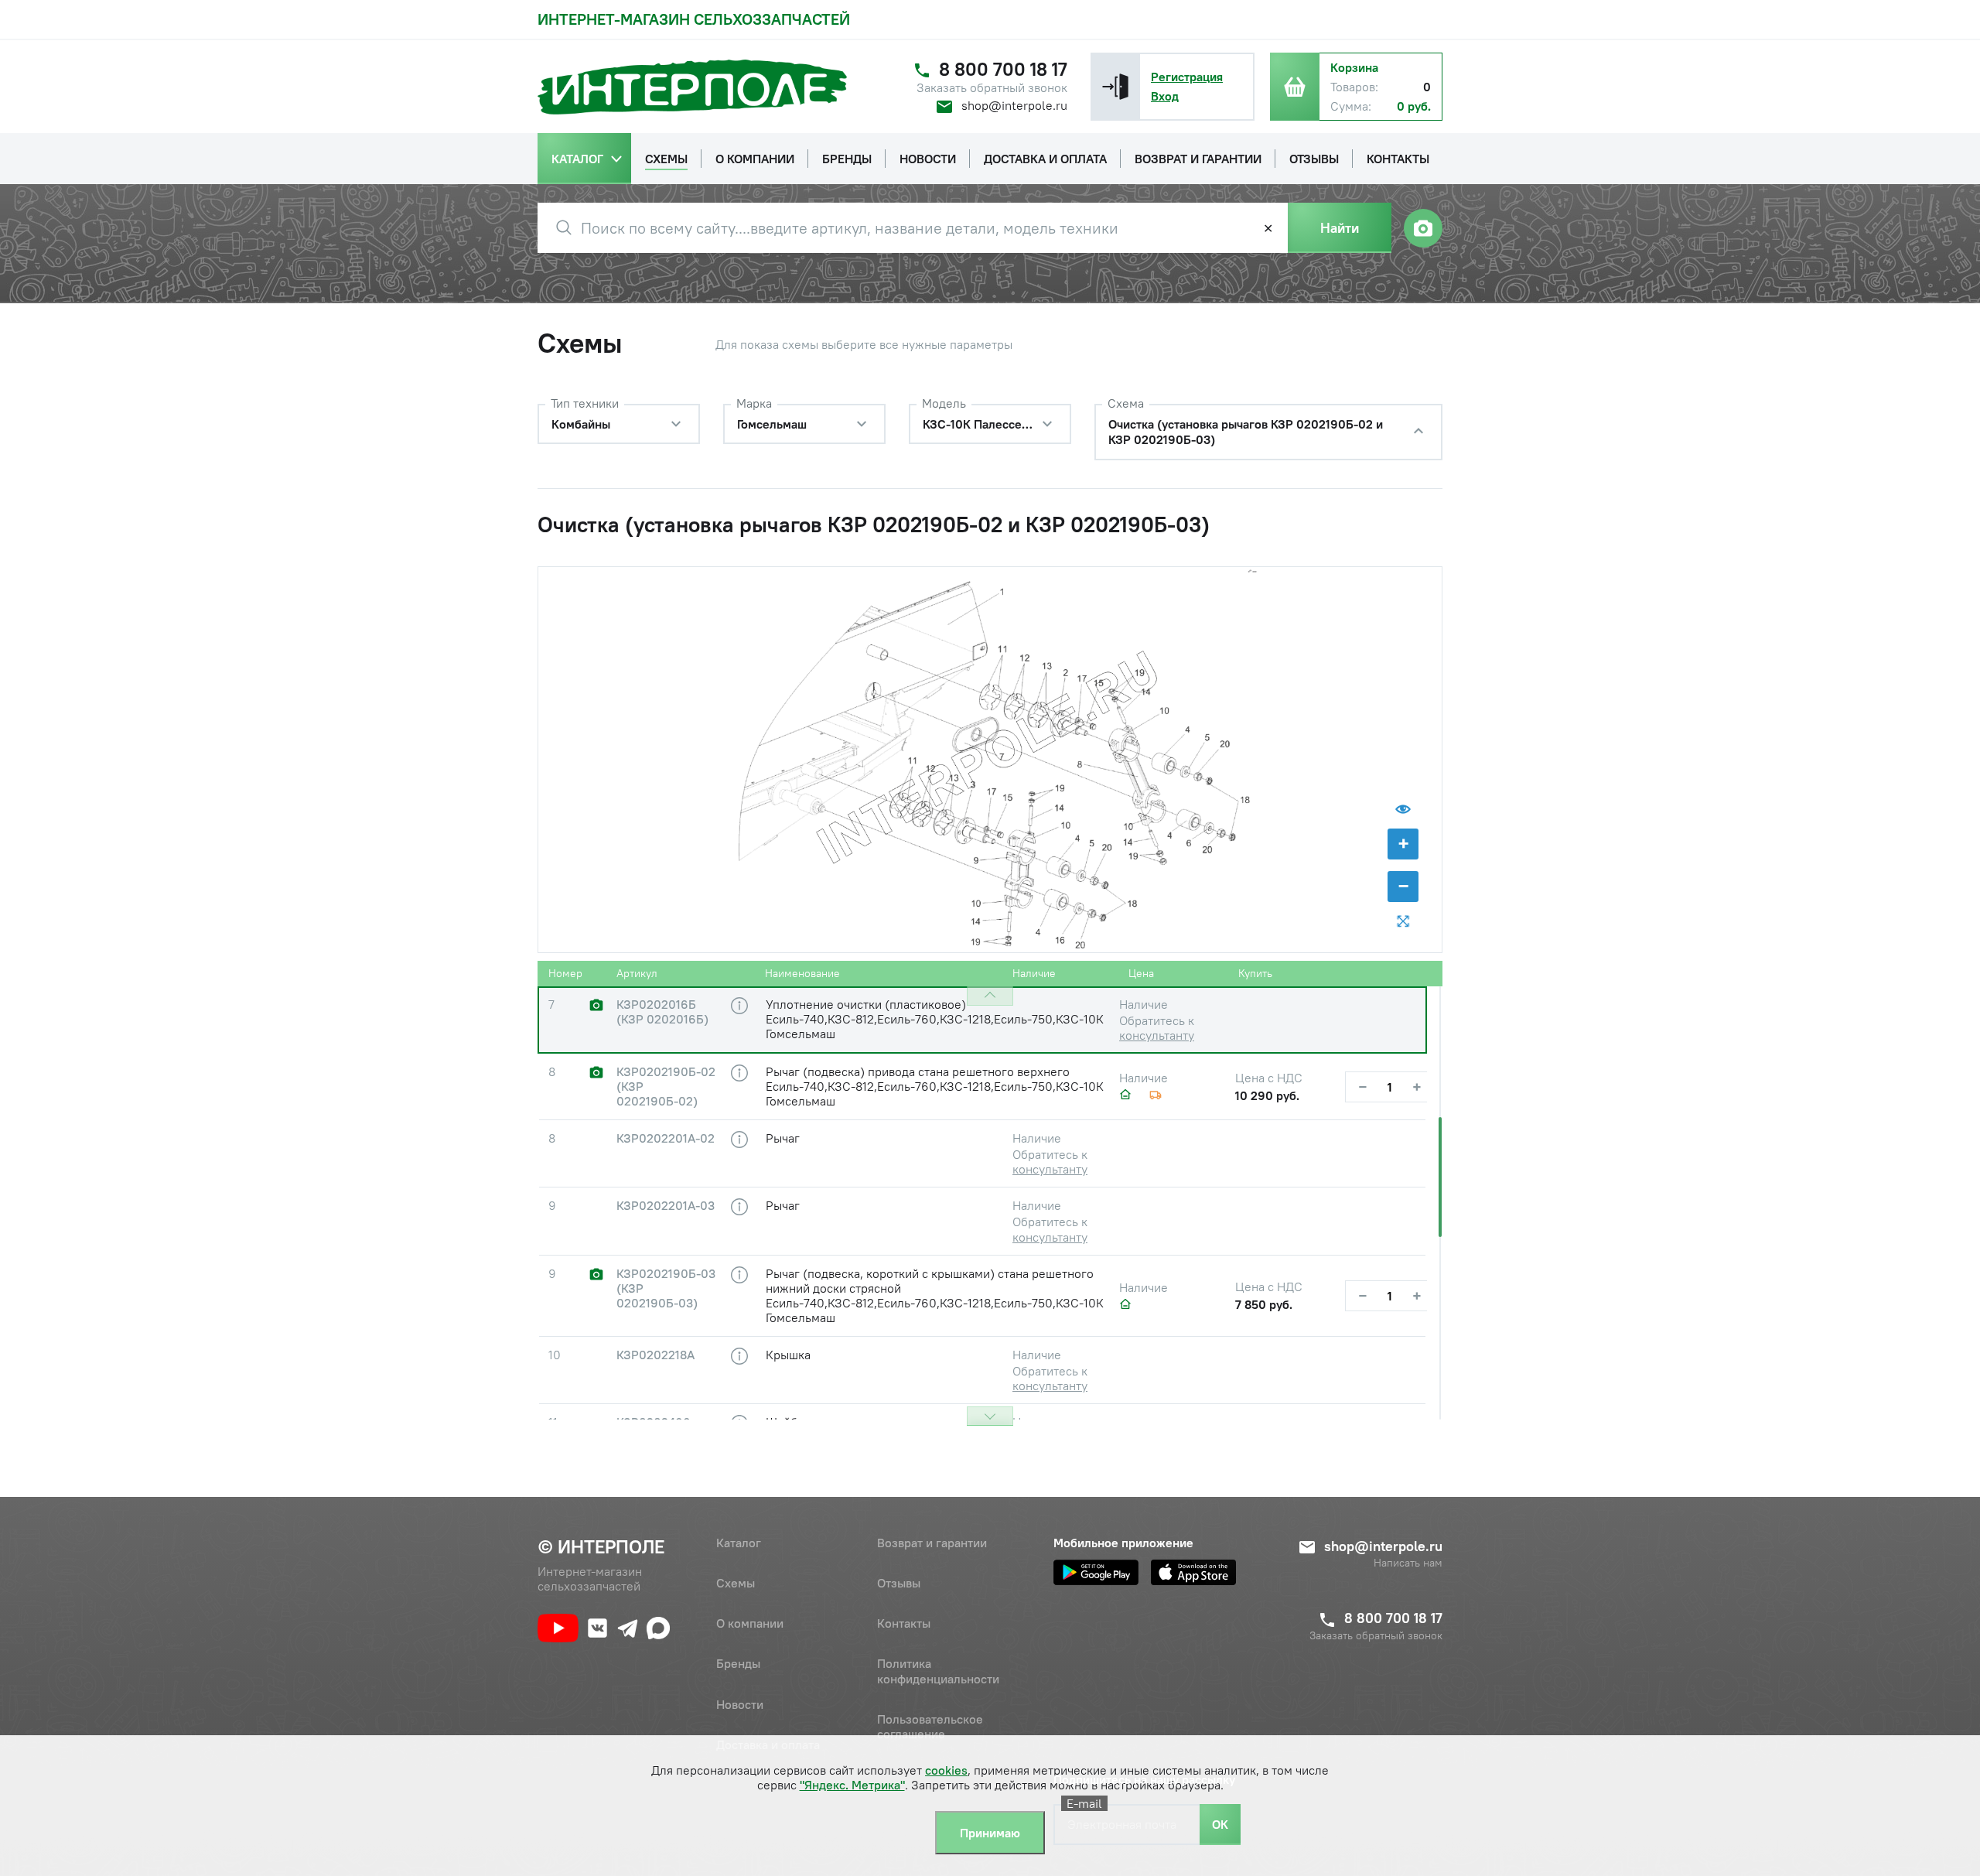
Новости (740, 1704)
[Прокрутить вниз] (990, 1416)
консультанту (1157, 1035)
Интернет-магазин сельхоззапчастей (694, 19)
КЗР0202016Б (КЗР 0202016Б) (662, 1012)
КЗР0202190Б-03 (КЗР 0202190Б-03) (666, 1288)
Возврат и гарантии (932, 1543)
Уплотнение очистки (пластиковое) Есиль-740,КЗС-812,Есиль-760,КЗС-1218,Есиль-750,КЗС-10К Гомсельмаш (935, 1019)
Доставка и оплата (768, 1744)
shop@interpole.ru (1014, 105)
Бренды (738, 1663)
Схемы (736, 1583)
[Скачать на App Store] (1193, 1572)
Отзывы (899, 1583)
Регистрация (1187, 77)
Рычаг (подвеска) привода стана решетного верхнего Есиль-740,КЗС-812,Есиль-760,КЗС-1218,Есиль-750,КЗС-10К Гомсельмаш (935, 1086)
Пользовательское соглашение (930, 1726)
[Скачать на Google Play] (1096, 1572)
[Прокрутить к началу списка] (990, 996)
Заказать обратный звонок (992, 88)
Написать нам (1408, 1563)
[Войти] (1115, 87)
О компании (750, 1623)
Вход (1165, 96)
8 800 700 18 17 (1003, 69)
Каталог (739, 1543)
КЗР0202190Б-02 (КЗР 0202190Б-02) (666, 1087)
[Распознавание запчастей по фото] (1423, 228)
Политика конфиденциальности (938, 1671)
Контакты (904, 1623)
